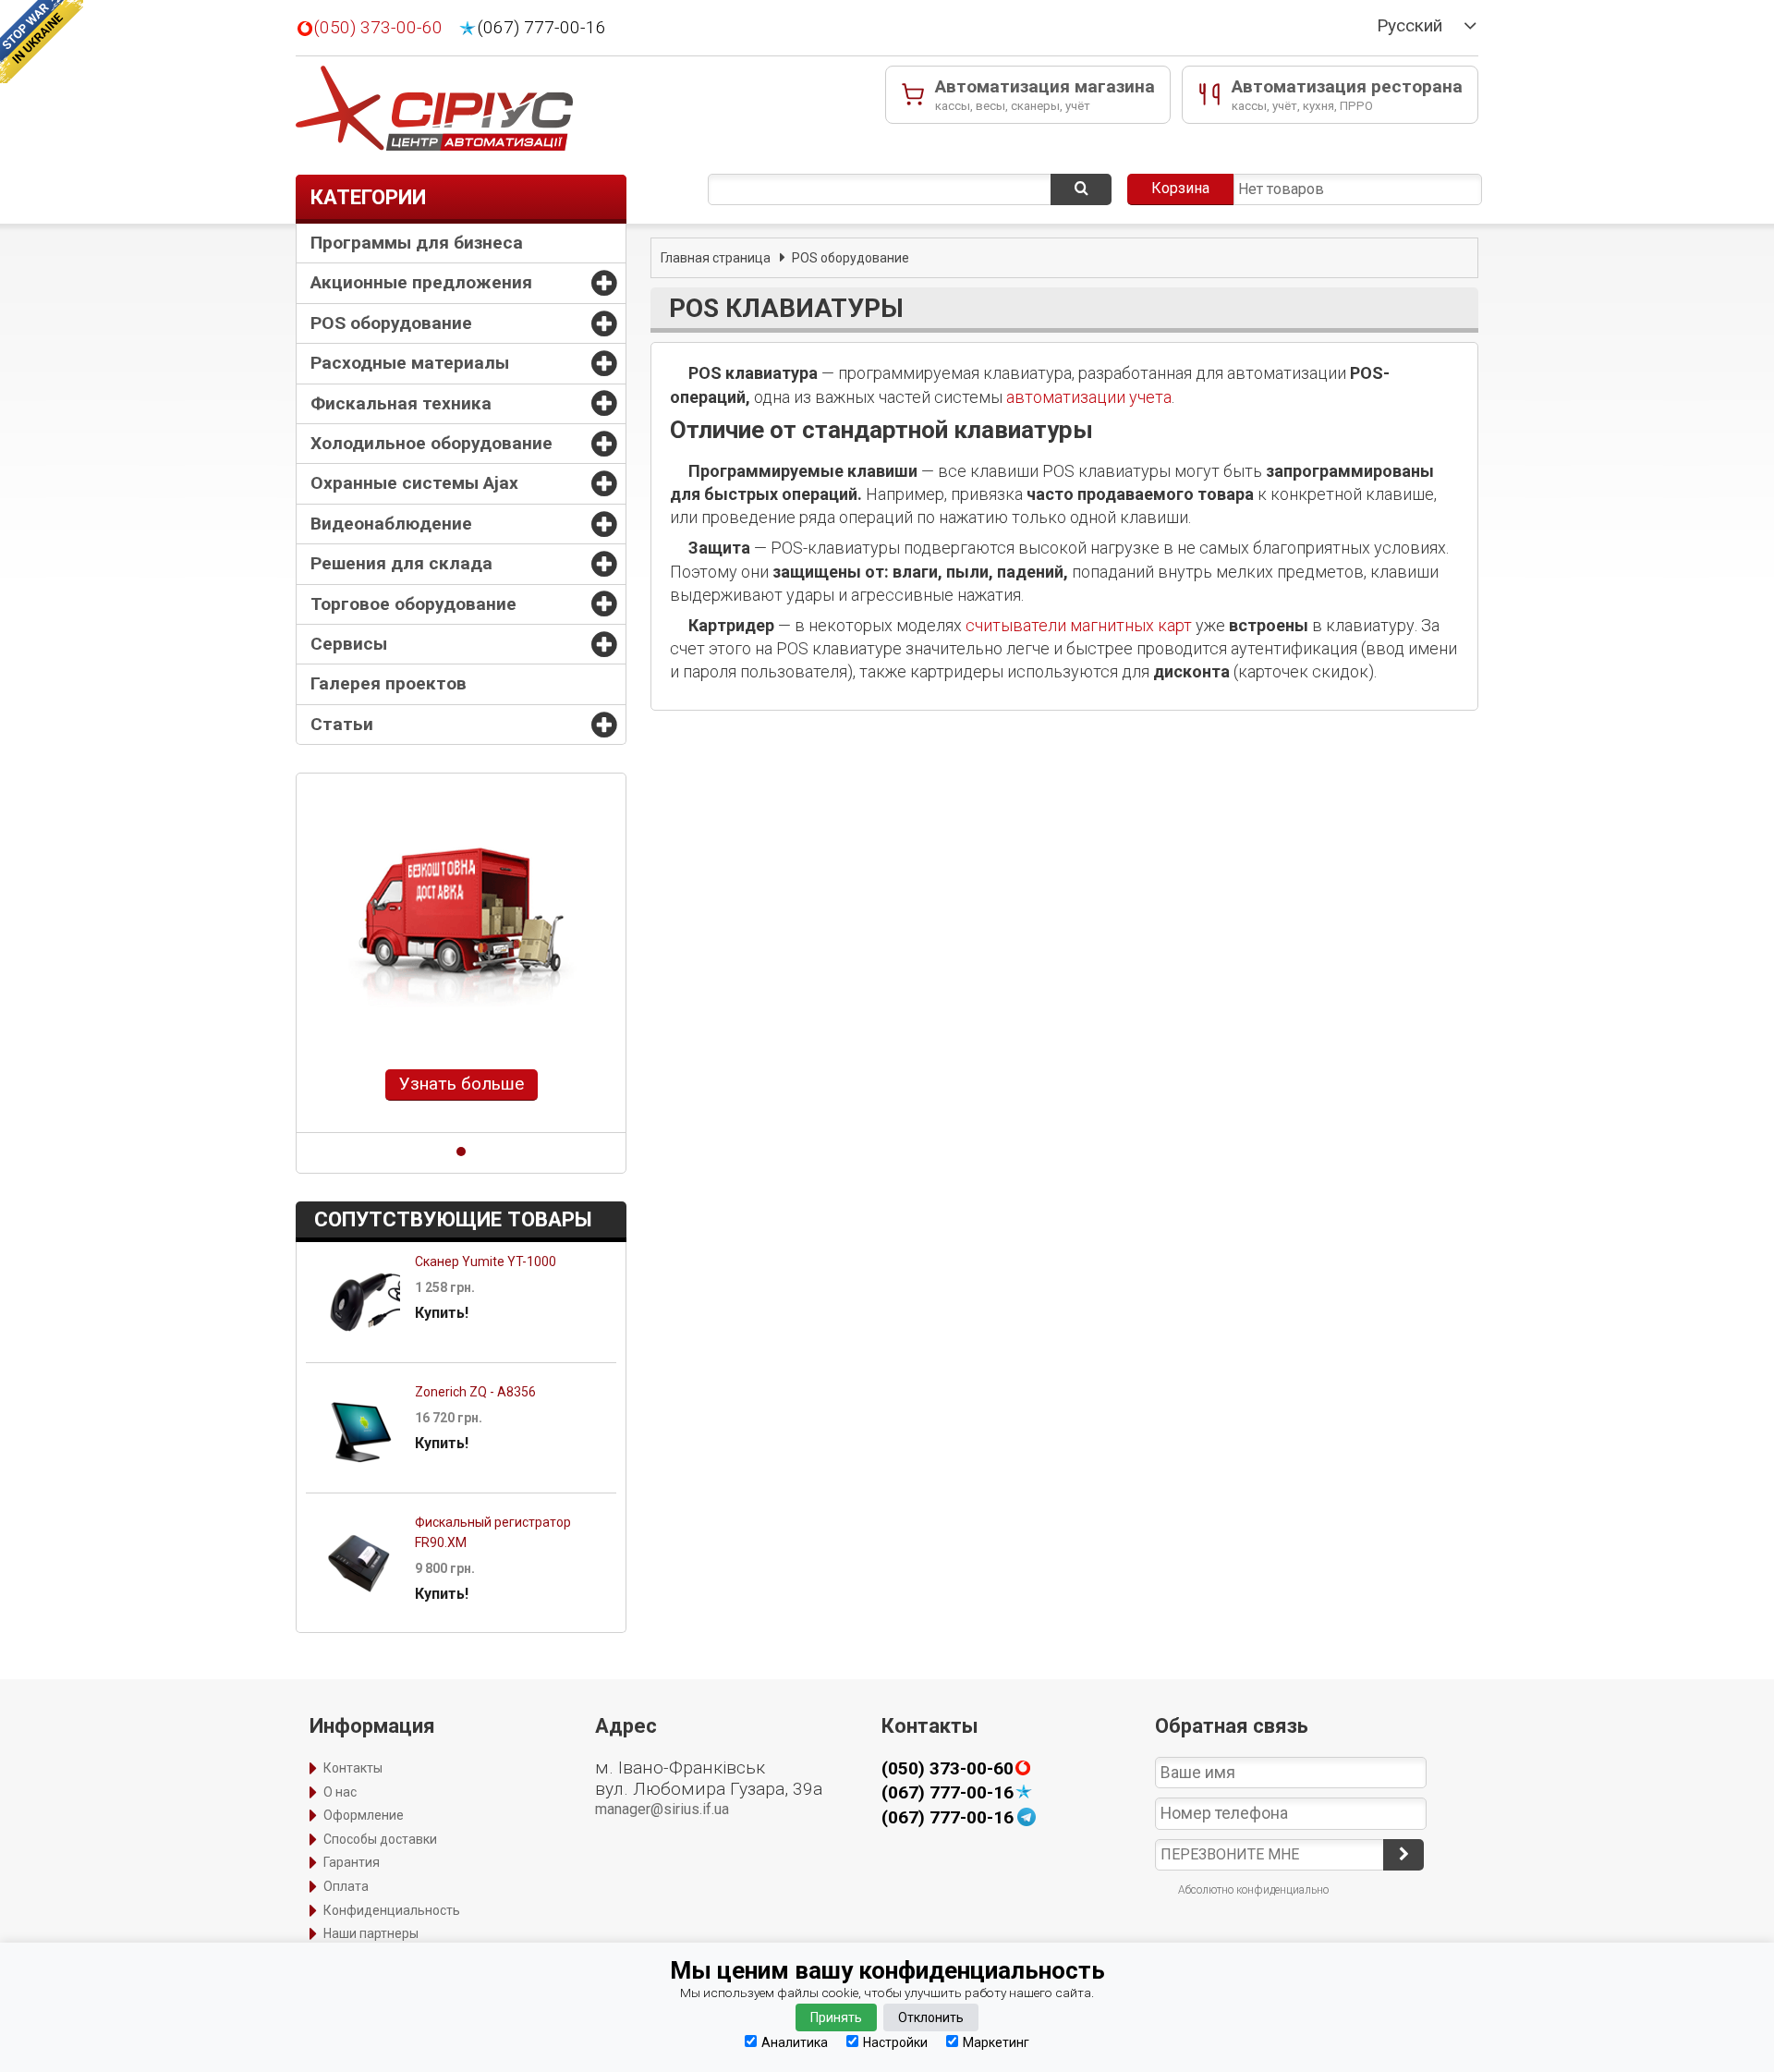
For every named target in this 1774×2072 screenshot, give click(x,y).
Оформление (364, 1815)
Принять (836, 2017)
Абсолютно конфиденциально (1253, 1890)
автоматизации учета (1089, 397)
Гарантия (352, 1862)
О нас (340, 1792)
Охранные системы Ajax (414, 483)
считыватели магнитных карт (1079, 625)
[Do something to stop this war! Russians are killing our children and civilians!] (42, 42)
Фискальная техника (401, 403)
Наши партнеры (371, 1933)
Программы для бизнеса (417, 243)
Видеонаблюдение (391, 524)
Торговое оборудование (413, 604)
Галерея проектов (389, 683)
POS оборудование (391, 323)
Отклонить (931, 2017)
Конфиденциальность (392, 1910)
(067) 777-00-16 (542, 28)
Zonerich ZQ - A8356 (475, 1392)
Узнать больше (462, 1084)
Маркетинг (996, 2042)
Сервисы (349, 644)
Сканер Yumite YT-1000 (486, 1261)
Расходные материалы (410, 363)
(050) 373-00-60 (378, 28)
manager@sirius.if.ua (662, 1809)
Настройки (895, 2042)
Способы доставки (380, 1839)
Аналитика (795, 2042)
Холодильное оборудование (431, 443)
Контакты (353, 1768)
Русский (1409, 26)
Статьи (342, 724)
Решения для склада (401, 563)
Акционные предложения (421, 282)
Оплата (346, 1886)
